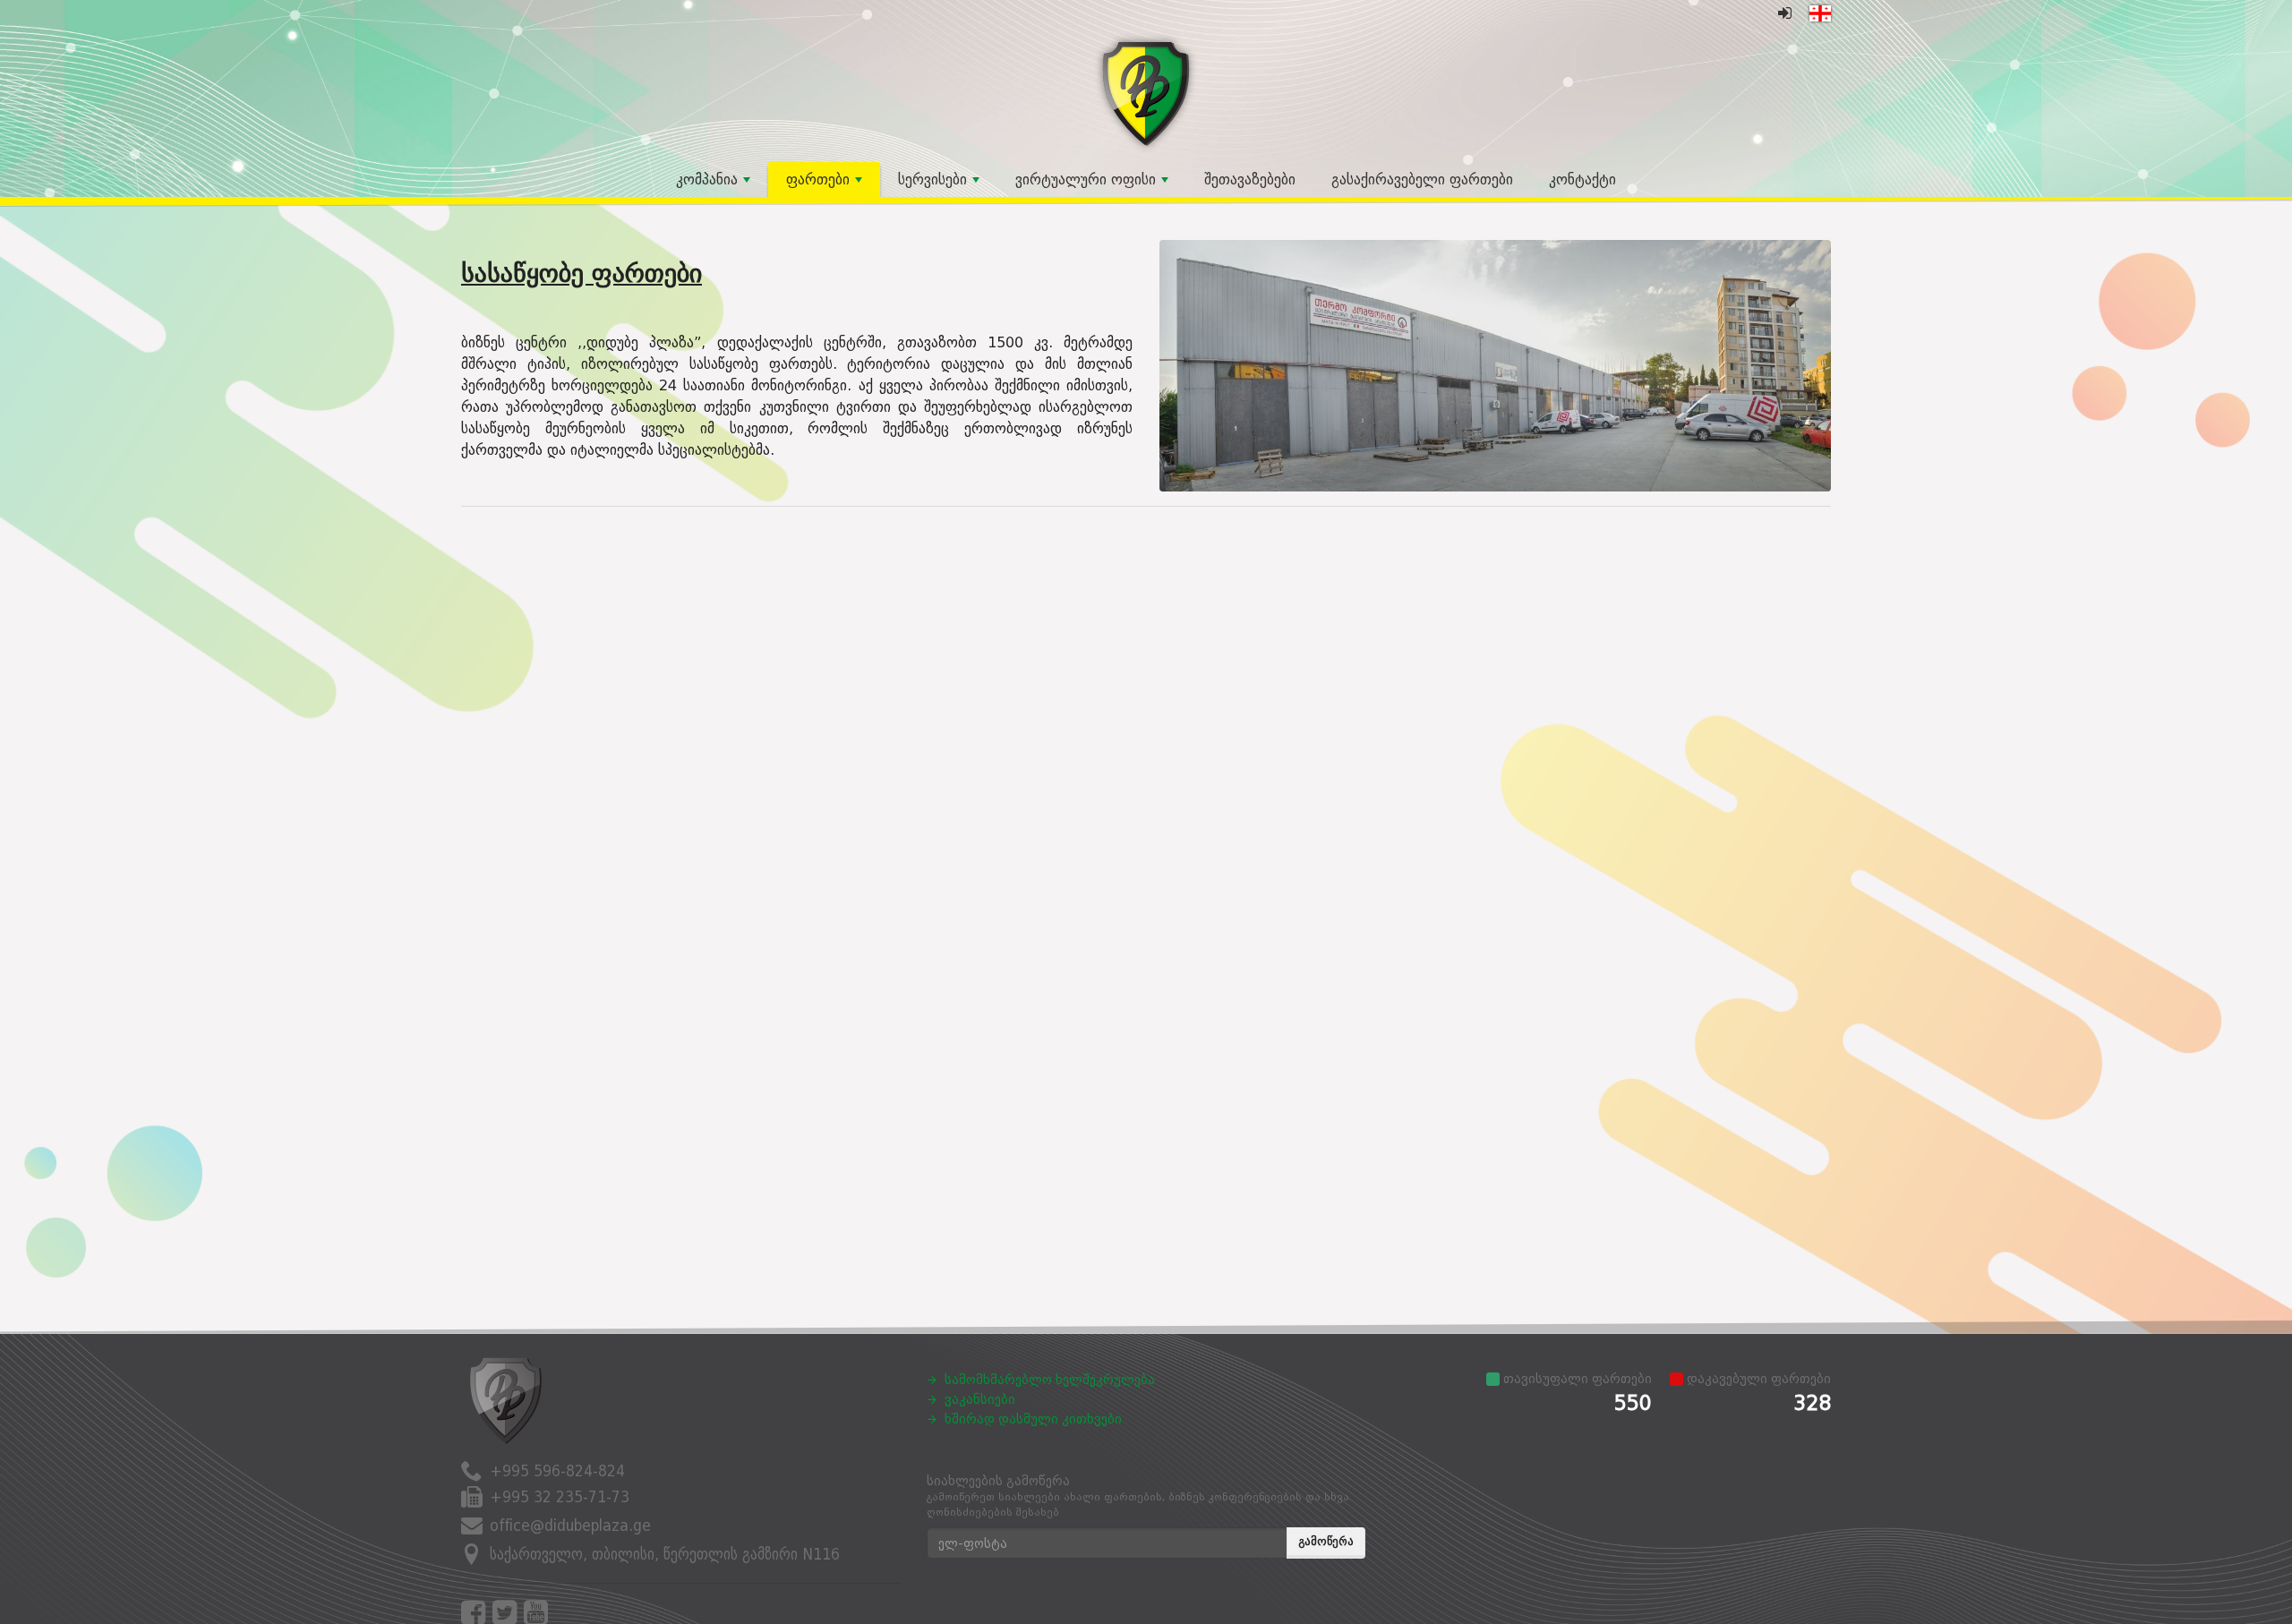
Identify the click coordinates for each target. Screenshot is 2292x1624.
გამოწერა (1326, 1542)
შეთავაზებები (1250, 179)
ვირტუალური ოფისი (1086, 179)
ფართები (818, 179)
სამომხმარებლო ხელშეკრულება (1050, 1380)
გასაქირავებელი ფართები (1422, 179)
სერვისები (932, 179)
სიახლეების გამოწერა (1138, 1496)
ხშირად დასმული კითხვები (1033, 1419)
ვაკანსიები (980, 1399)
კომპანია (707, 179)
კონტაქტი (1582, 179)
